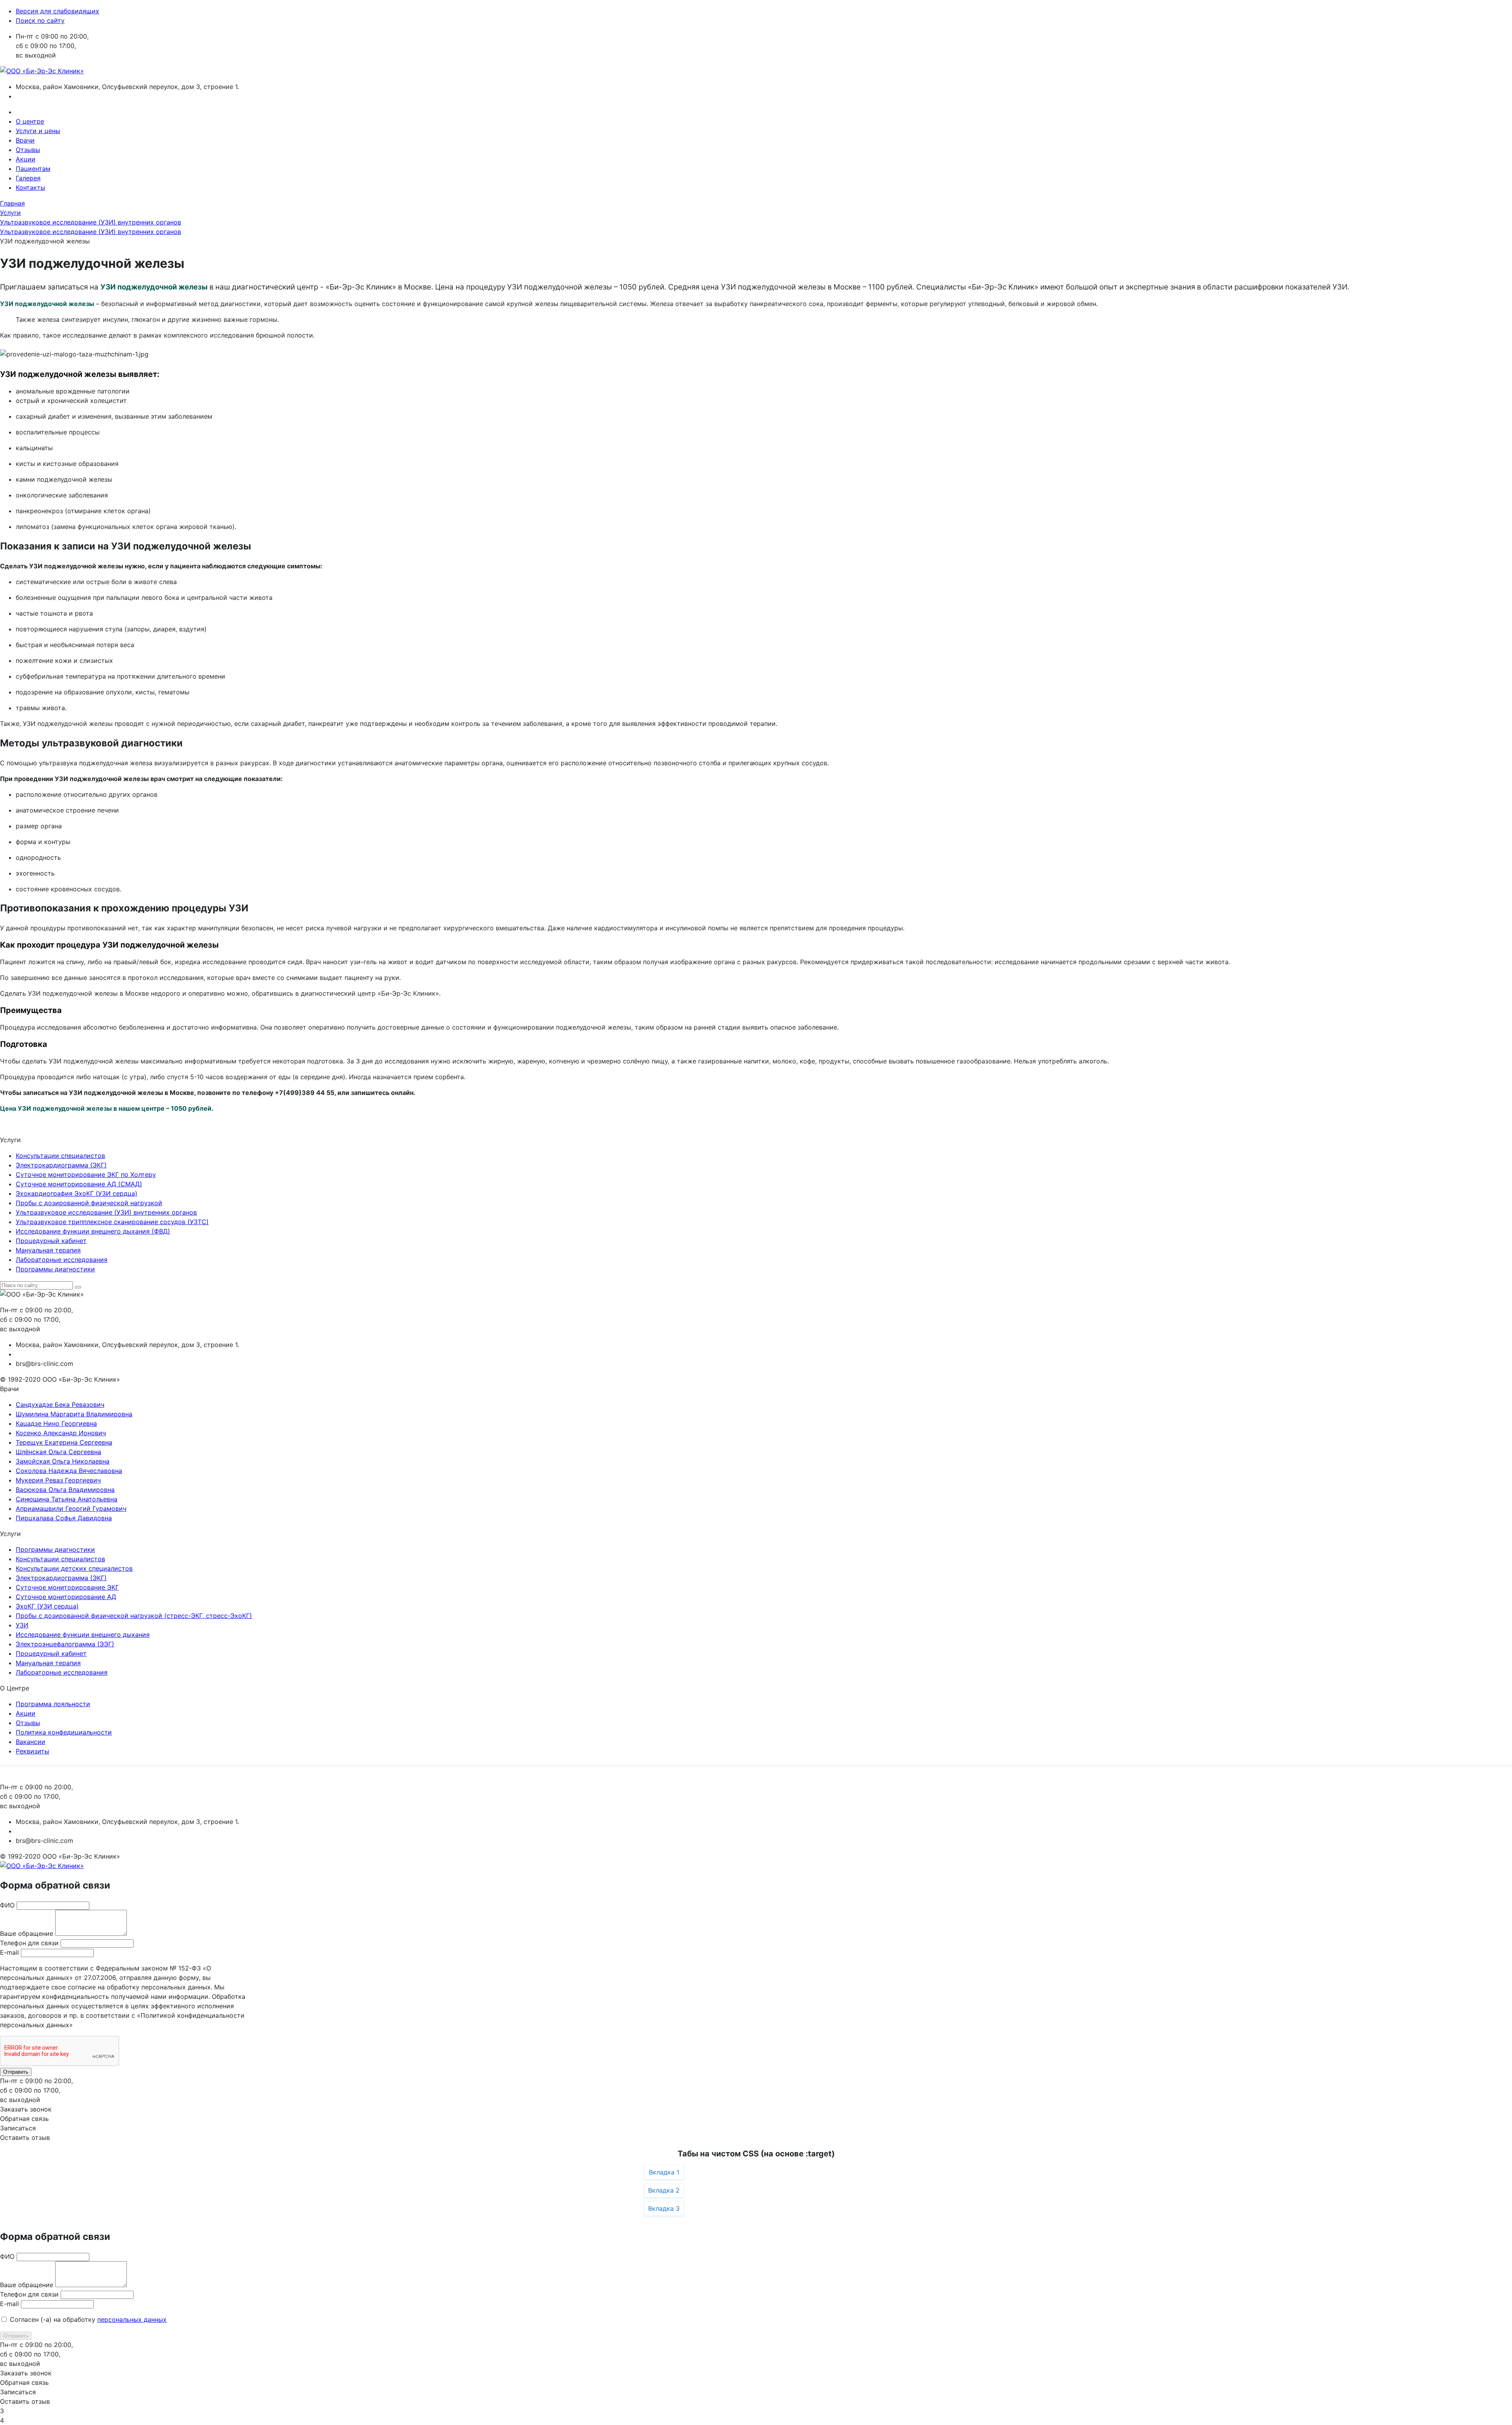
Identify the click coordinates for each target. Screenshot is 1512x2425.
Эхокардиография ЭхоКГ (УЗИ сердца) (77, 1193)
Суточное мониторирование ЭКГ (67, 1587)
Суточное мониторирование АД (66, 1597)
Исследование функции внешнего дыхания (83, 1635)
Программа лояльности (53, 1704)
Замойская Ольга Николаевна (63, 1461)
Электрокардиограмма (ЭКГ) (61, 1165)
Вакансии (31, 1742)
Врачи (25, 140)
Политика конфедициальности (64, 1732)
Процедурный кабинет (51, 1241)
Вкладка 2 (664, 2190)
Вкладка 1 (664, 2172)
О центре (30, 121)
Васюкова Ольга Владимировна (65, 1490)
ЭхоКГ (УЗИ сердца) (47, 1606)
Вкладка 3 (664, 2208)
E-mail (9, 1952)
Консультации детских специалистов (74, 1568)
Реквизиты (32, 1751)
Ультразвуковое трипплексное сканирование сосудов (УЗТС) (112, 1222)
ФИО (7, 1905)
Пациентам (33, 169)
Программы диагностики (55, 1269)
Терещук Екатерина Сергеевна (64, 1442)
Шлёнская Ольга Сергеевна (58, 1452)
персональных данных (132, 2319)
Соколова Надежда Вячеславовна (69, 1471)
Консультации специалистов (60, 1156)
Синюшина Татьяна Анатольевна (67, 1499)
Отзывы (28, 150)
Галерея (28, 178)
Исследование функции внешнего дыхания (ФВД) (93, 1231)
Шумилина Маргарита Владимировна (74, 1414)
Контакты (31, 187)
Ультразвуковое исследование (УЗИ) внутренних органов (106, 1212)
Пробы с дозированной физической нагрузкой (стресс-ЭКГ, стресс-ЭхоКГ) (134, 1616)
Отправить (16, 2072)
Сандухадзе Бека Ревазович (60, 1405)
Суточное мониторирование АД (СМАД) (79, 1184)
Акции (26, 159)
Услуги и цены (38, 131)
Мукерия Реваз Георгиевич (58, 1480)
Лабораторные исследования (62, 1260)
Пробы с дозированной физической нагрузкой (89, 1203)
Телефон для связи (29, 1943)
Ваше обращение (27, 1933)
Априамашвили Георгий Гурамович (71, 1508)
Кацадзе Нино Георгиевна (56, 1423)
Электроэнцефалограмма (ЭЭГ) (65, 1644)
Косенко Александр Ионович (61, 1433)
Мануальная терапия (48, 1250)
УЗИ (22, 1625)
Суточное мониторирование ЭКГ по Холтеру (86, 1174)
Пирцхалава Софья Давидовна (64, 1518)
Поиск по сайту (40, 20)
